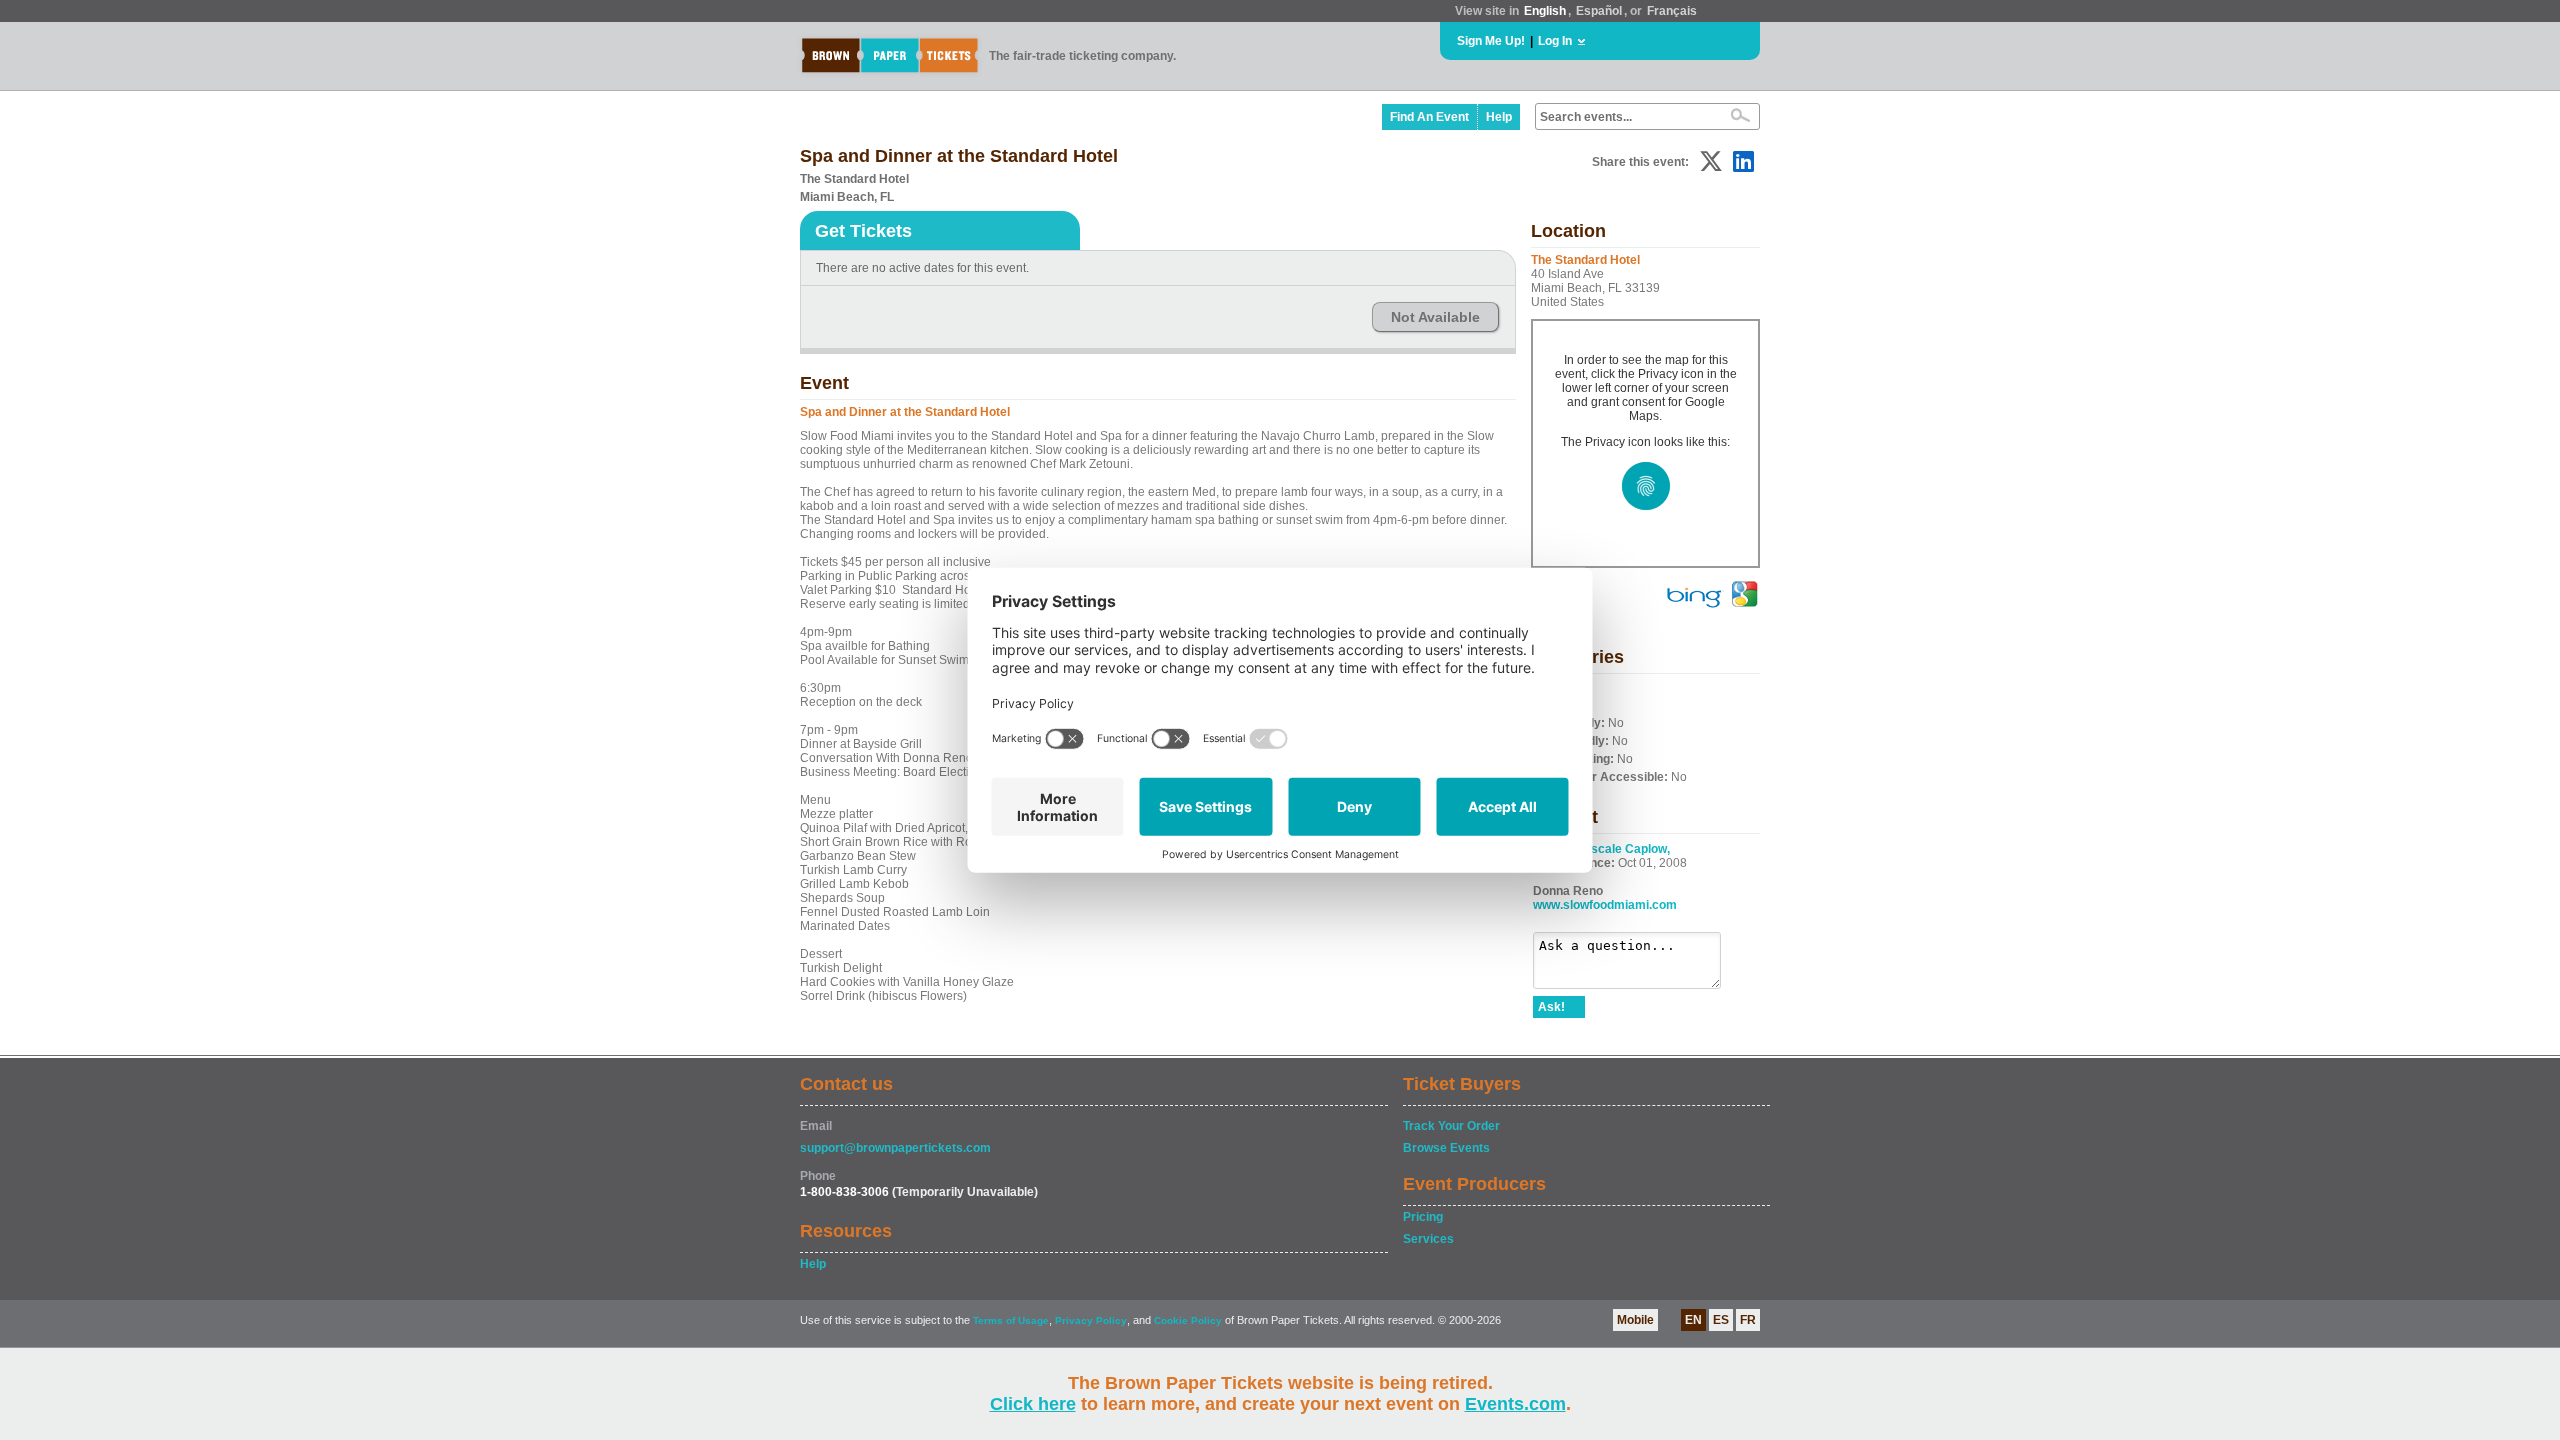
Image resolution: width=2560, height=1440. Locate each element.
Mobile (1635, 1320)
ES (1721, 1320)
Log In (1555, 41)
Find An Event (1429, 117)
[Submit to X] (1711, 161)
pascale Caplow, (1623, 849)
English (1545, 11)
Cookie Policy (1188, 1320)
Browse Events (1446, 1148)
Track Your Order (1451, 1126)
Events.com (1515, 1404)
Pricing (1423, 1217)
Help (1499, 117)
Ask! (1551, 1007)
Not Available (1435, 317)
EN (1693, 1320)
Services (1428, 1239)
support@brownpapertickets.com (895, 1148)
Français (1672, 11)
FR (1748, 1320)
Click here (1033, 1404)
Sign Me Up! (1491, 41)
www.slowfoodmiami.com (1605, 905)
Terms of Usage (1011, 1320)
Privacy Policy (1091, 1320)
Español (1599, 11)
